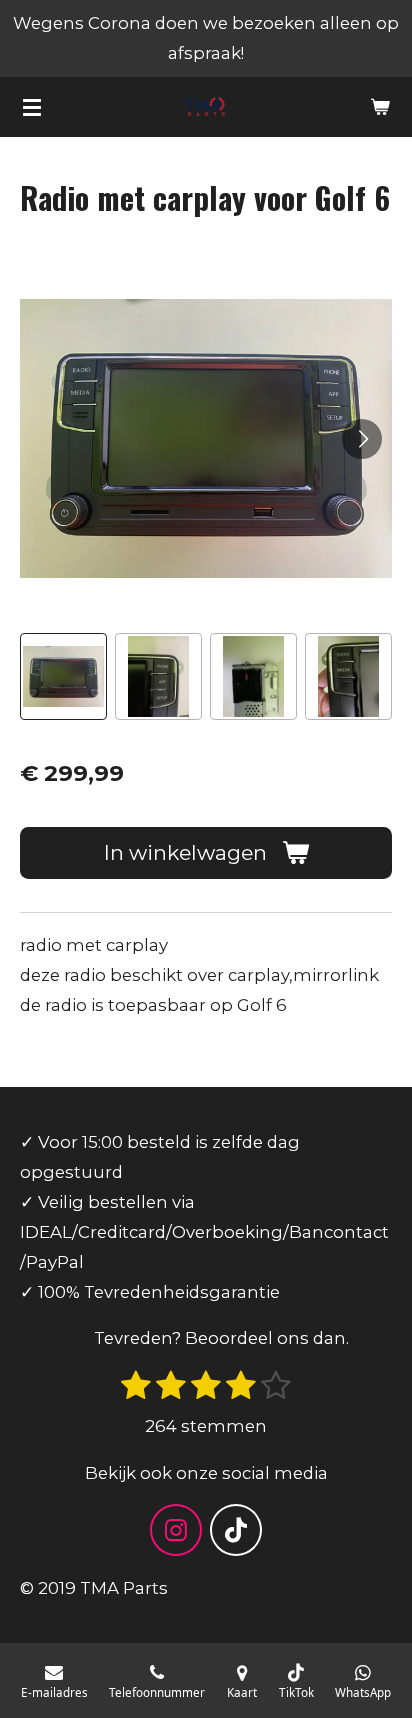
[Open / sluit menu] (32, 107)
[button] (63, 676)
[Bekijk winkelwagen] (380, 107)
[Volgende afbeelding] (362, 439)
